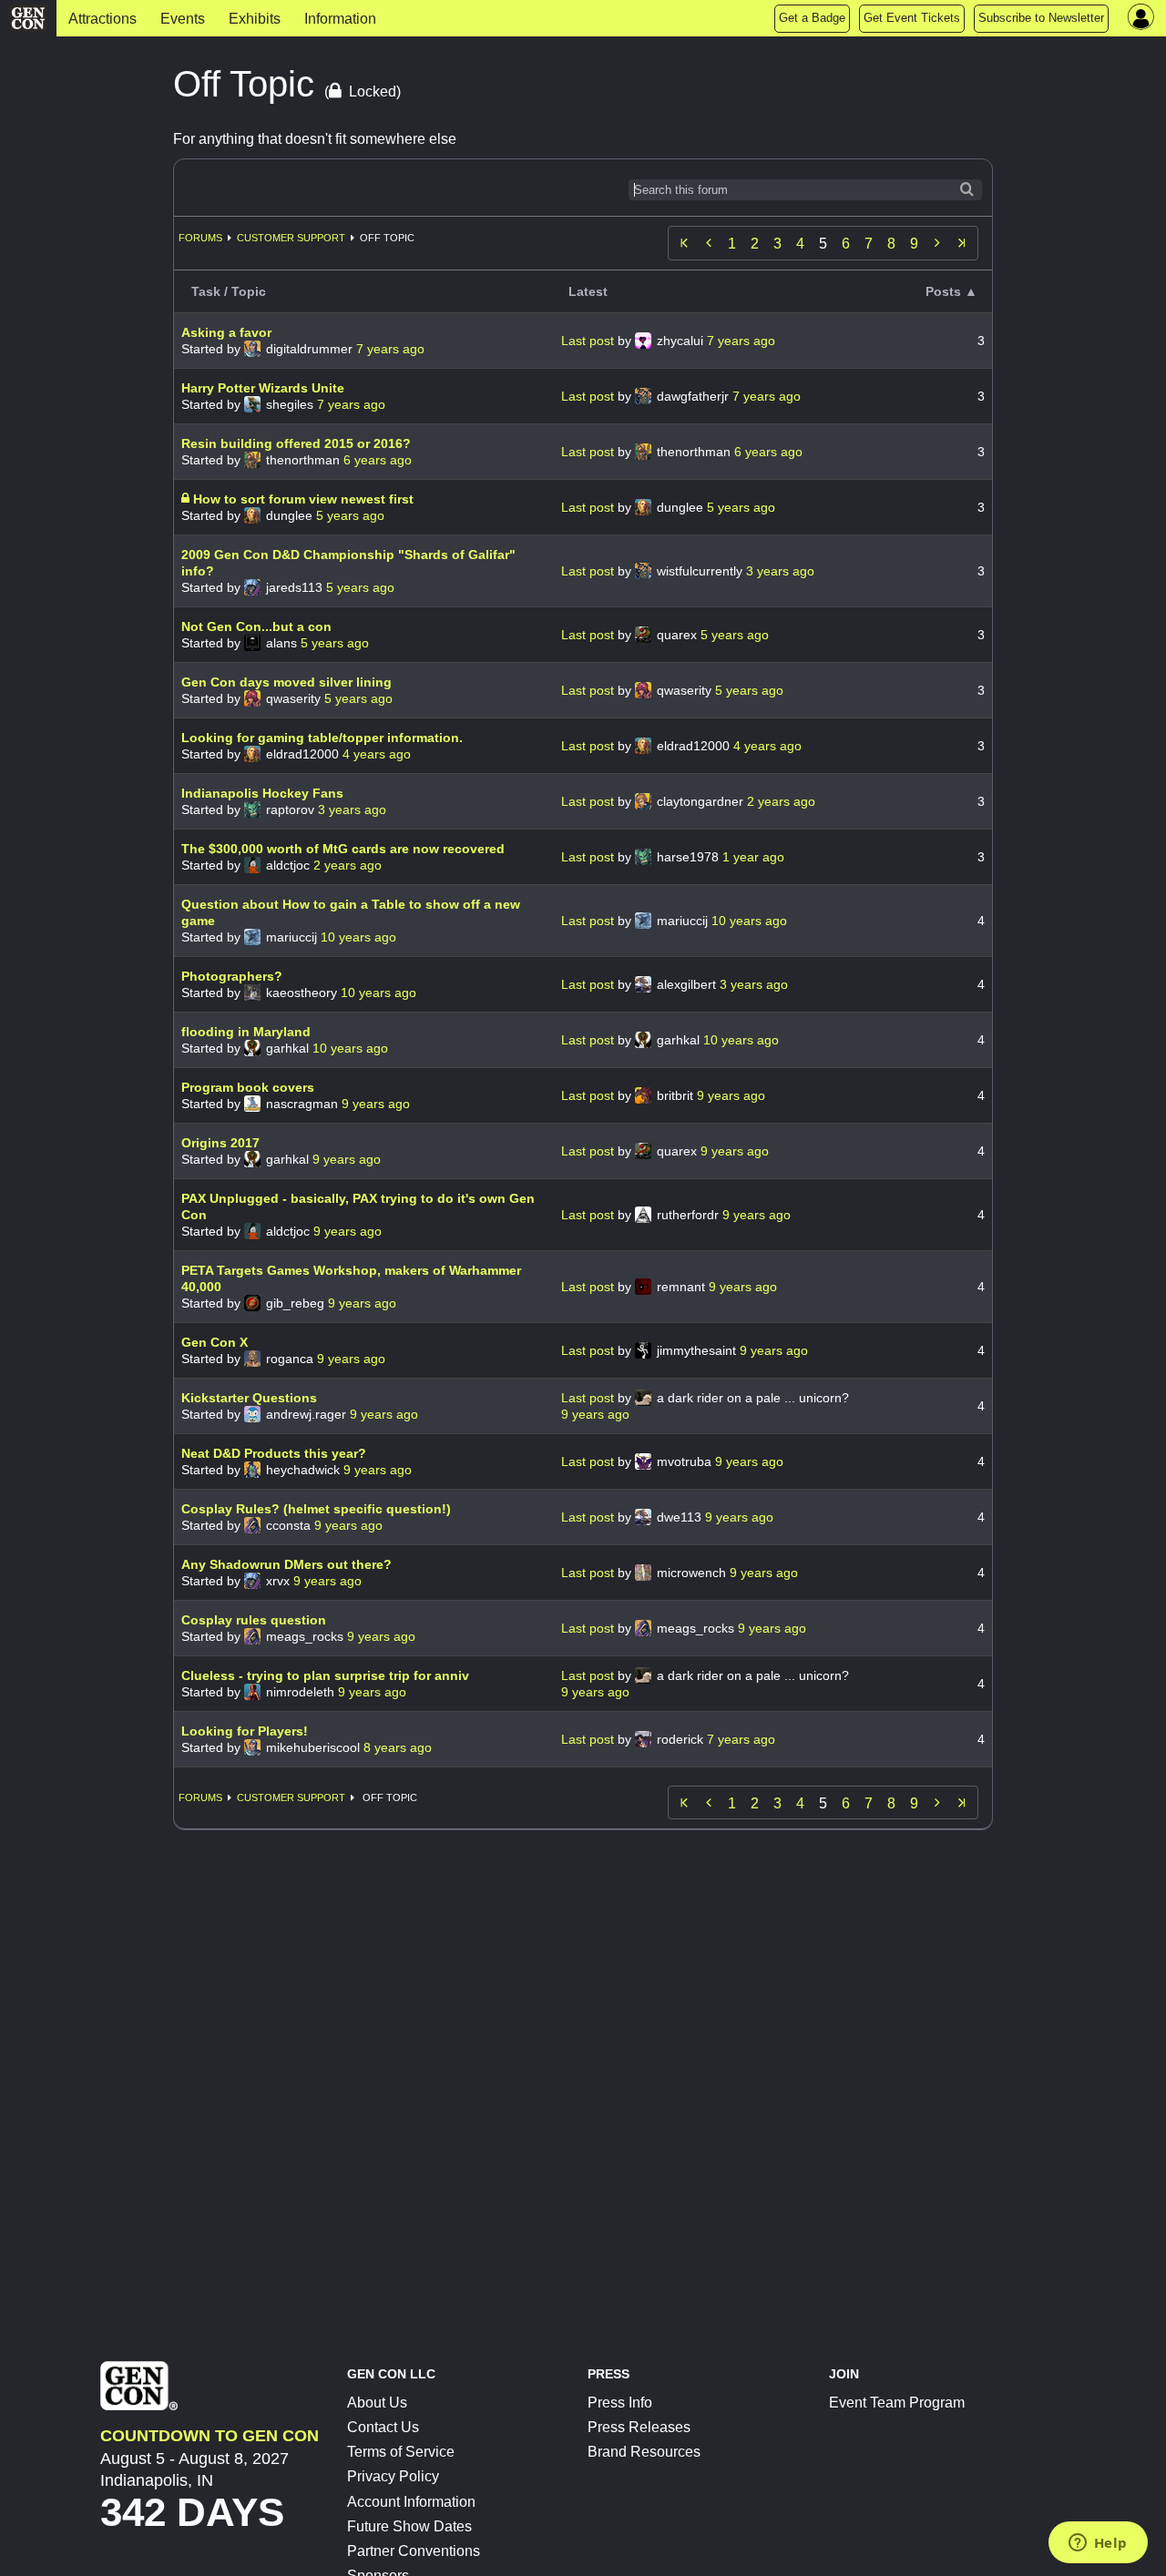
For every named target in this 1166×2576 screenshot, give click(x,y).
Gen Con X (215, 1342)
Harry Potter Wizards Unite (263, 388)
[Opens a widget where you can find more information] (1098, 2544)
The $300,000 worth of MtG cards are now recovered (343, 849)
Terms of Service (401, 2452)
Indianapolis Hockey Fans (262, 793)
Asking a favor (226, 332)
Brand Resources (644, 2452)
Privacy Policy (393, 2476)
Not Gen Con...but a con (256, 626)
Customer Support (291, 238)
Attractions (102, 19)
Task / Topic (229, 291)
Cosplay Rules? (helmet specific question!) (316, 1509)
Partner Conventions (414, 2551)
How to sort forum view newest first (303, 499)
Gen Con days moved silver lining (286, 682)
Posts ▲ (951, 291)
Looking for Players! (245, 1731)
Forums (200, 238)
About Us (377, 2403)
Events (183, 19)
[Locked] (187, 499)
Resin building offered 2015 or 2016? (296, 443)
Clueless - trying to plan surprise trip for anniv (325, 1675)
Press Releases (639, 2427)
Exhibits (255, 19)
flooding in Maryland (246, 1032)
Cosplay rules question (254, 1620)
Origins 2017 (220, 1143)
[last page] (962, 243)
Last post (589, 341)
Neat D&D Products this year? (274, 1453)
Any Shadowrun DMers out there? (286, 1564)
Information (340, 19)
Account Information (411, 2502)
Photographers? (232, 976)
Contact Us (383, 2427)
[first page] (684, 243)
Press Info (620, 2403)
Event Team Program (897, 2403)
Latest (588, 291)
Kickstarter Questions (249, 1398)
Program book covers (248, 1087)
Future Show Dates (409, 2526)
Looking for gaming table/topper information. (322, 738)
